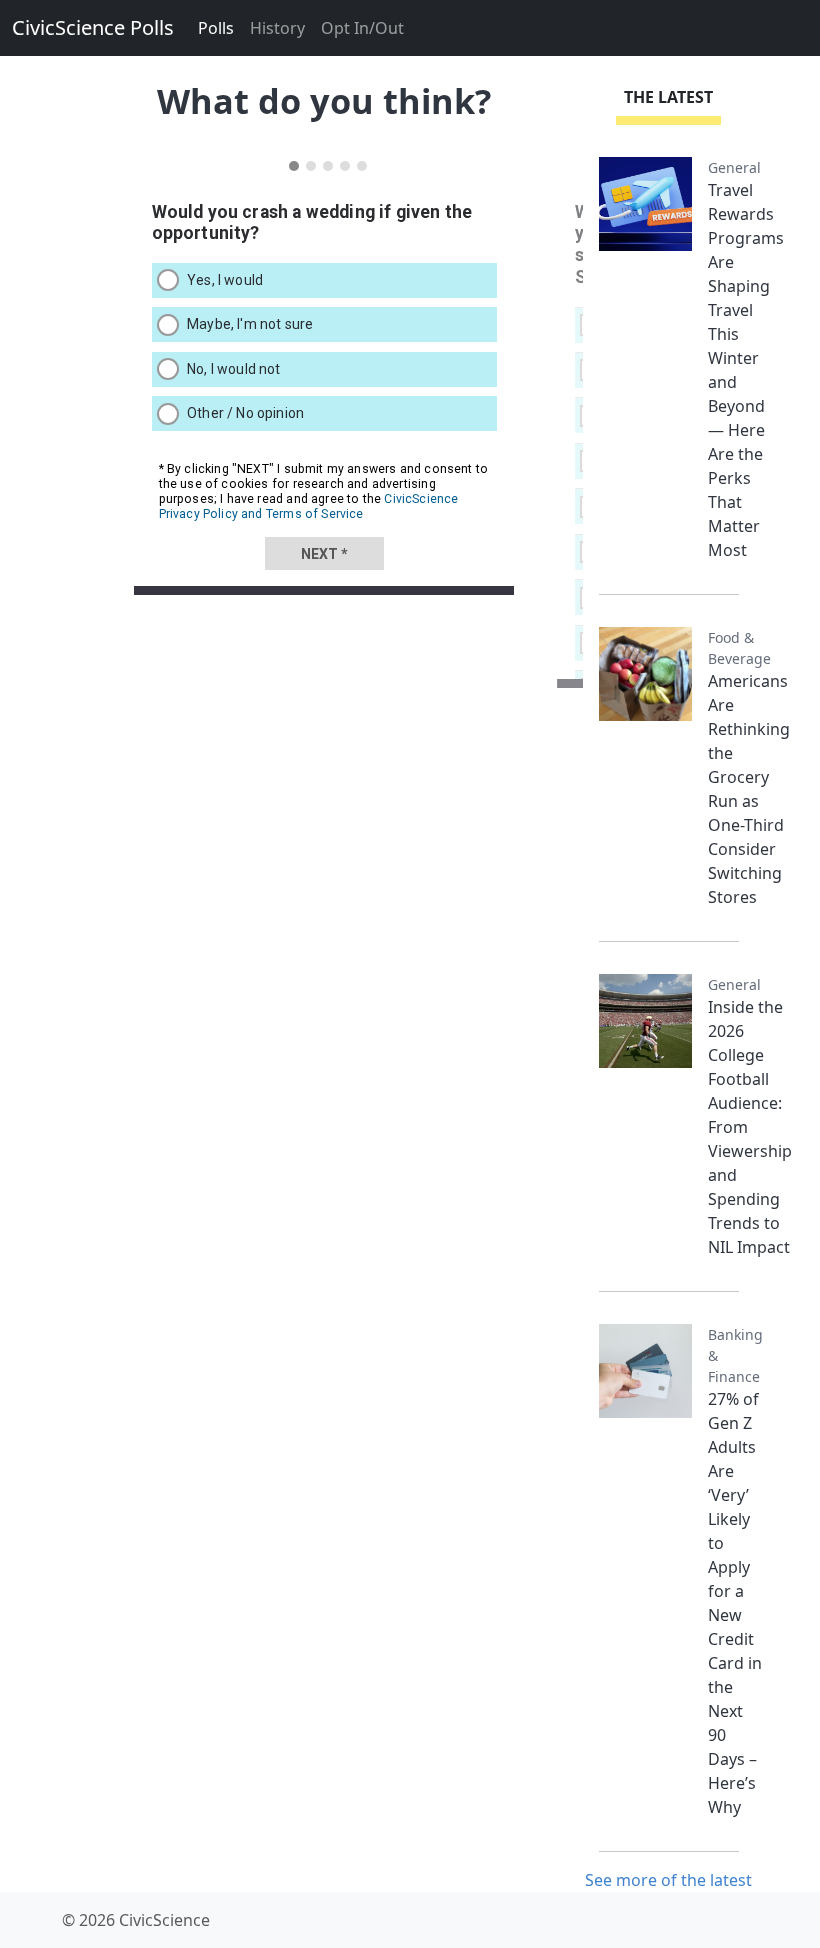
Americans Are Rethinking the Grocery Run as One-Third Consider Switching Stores (749, 789)
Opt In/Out (362, 28)
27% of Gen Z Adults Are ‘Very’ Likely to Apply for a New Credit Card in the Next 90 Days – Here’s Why (735, 1603)
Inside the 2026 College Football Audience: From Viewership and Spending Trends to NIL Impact (750, 1127)
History (277, 28)
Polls (216, 28)
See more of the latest (668, 1880)
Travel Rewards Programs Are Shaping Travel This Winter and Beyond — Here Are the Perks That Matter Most (746, 370)
